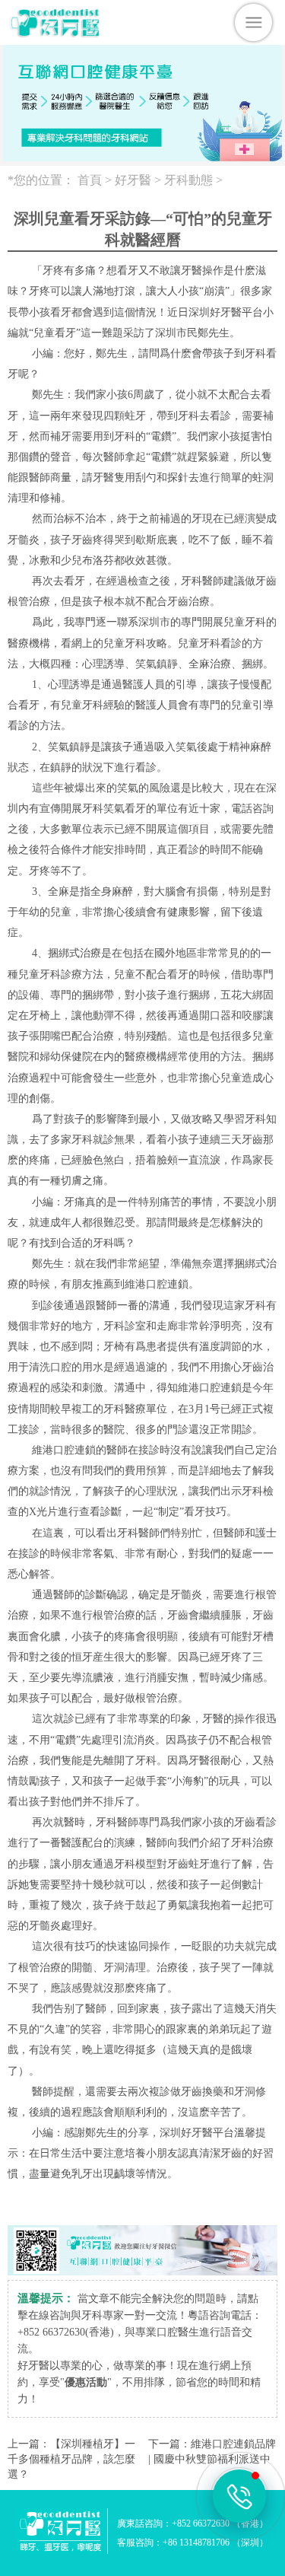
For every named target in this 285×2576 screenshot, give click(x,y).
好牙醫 (133, 180)
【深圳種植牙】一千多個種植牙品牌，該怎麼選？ (71, 2459)
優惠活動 (86, 2382)
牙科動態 (188, 180)
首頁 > (96, 180)
